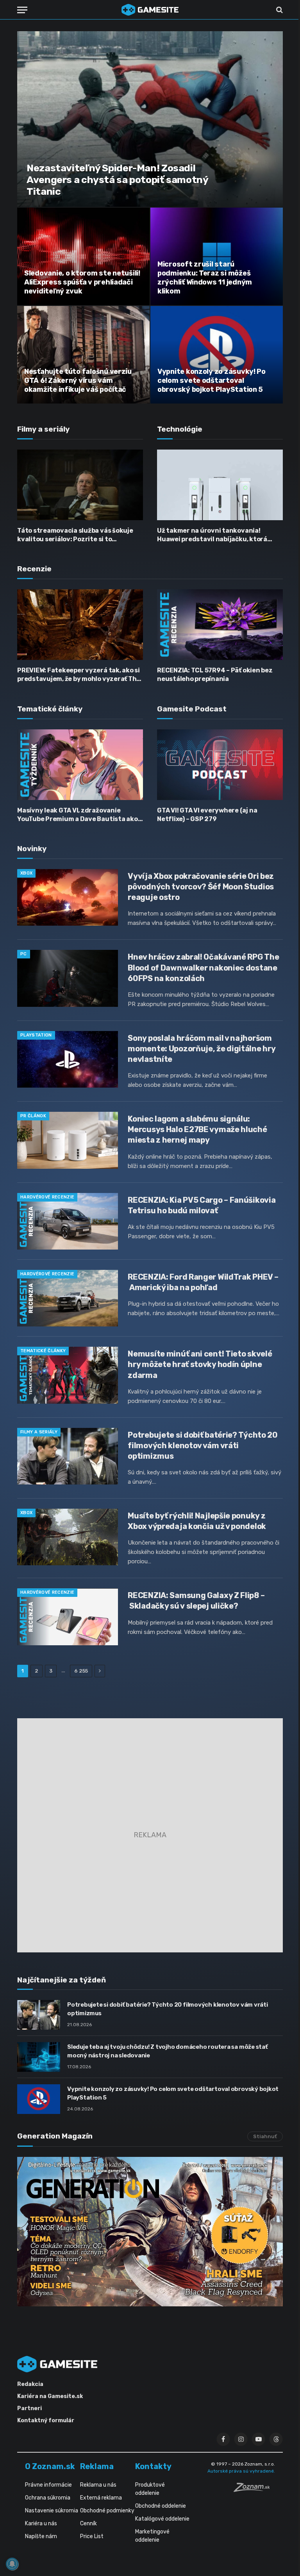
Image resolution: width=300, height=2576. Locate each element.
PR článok (33, 1116)
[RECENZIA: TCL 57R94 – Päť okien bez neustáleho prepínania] (220, 625)
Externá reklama (101, 2498)
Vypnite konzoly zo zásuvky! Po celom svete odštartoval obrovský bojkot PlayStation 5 (212, 380)
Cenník (88, 2524)
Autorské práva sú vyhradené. (241, 2471)
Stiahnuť (265, 2136)
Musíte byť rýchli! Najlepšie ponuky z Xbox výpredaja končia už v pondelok (197, 1521)
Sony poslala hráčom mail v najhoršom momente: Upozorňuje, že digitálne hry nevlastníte (201, 1049)
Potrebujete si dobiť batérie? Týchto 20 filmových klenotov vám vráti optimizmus (203, 1445)
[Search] (279, 10)
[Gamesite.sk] (150, 10)
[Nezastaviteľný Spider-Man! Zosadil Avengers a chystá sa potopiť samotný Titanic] (150, 119)
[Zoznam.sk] (254, 2490)
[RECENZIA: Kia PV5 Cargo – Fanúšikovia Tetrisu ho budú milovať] (68, 1221)
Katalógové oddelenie (162, 2519)
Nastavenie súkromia (52, 2511)
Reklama (97, 2466)
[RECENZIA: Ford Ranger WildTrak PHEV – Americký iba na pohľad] (68, 1298)
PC (24, 954)
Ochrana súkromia (48, 2498)
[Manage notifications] (12, 2564)
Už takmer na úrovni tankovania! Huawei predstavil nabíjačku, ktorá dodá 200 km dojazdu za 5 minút (212, 535)
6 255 (81, 1671)
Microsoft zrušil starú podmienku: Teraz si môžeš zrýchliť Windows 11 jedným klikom (205, 278)
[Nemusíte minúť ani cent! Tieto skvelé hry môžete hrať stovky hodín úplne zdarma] (68, 1375)
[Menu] (22, 10)
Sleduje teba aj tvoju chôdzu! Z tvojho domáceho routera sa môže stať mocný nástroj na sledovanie (168, 2051)
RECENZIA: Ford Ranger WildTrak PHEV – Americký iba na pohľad (203, 1282)
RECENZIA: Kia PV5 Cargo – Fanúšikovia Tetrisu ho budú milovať (202, 1205)
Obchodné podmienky (107, 2511)
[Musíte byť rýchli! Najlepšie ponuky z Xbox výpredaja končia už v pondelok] (68, 1537)
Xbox (26, 873)
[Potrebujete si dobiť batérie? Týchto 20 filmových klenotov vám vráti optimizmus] (68, 1456)
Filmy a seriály (39, 1432)
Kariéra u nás (41, 2524)
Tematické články (43, 1351)
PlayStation (36, 1035)
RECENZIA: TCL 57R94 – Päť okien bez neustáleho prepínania (215, 675)
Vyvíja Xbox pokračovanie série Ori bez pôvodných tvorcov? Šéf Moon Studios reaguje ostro (201, 887)
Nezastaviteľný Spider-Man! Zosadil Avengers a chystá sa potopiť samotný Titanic (117, 180)
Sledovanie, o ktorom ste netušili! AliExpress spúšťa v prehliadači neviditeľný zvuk (82, 282)
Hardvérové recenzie (47, 1197)
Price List (92, 2536)
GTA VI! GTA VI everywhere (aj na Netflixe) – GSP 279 (207, 815)
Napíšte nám (41, 2536)
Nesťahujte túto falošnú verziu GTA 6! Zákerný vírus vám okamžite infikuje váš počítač (78, 380)
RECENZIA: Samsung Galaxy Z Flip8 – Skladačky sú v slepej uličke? (196, 1601)
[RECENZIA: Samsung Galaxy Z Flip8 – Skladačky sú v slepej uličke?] (68, 1617)
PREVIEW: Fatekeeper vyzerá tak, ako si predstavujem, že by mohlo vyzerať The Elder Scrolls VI (79, 675)
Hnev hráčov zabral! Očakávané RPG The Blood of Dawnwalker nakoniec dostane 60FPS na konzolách (203, 967)
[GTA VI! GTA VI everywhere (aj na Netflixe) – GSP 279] (220, 765)
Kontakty (153, 2466)
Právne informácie (48, 2485)
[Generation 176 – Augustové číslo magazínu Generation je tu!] (150, 2232)
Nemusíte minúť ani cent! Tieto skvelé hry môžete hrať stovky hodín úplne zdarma (200, 1364)
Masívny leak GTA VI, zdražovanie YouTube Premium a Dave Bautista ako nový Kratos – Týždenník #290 (78, 815)
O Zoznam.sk (50, 2466)
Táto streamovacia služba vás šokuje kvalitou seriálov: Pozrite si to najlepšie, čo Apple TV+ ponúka (75, 535)
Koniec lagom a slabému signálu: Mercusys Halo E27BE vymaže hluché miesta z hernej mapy (197, 1129)
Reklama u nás (98, 2485)
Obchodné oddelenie (161, 2506)
